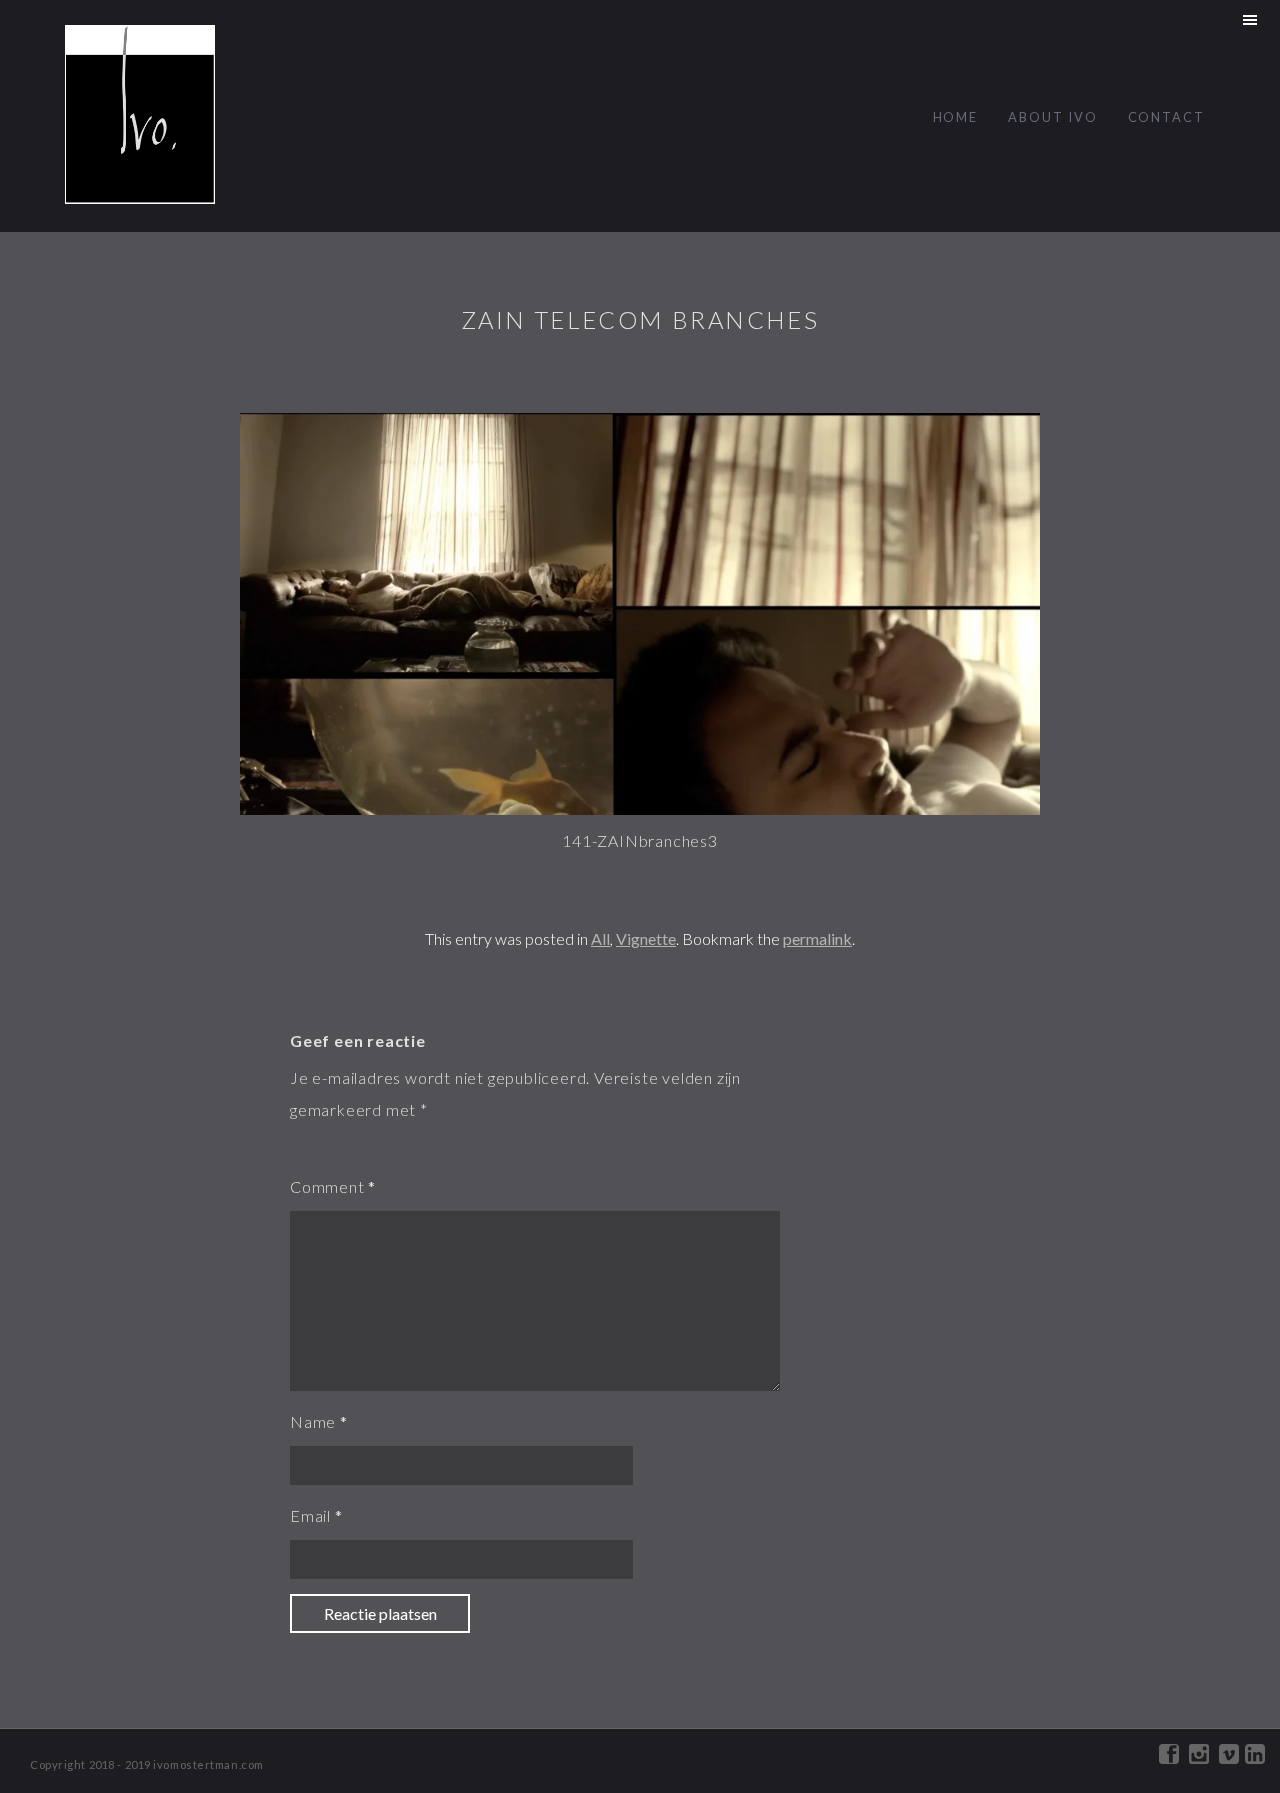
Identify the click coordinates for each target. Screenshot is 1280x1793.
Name (313, 1421)
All (600, 938)
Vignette (646, 938)
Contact (1166, 117)
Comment (327, 1186)
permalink (817, 938)
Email (310, 1515)
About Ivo (1052, 117)
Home (956, 117)
